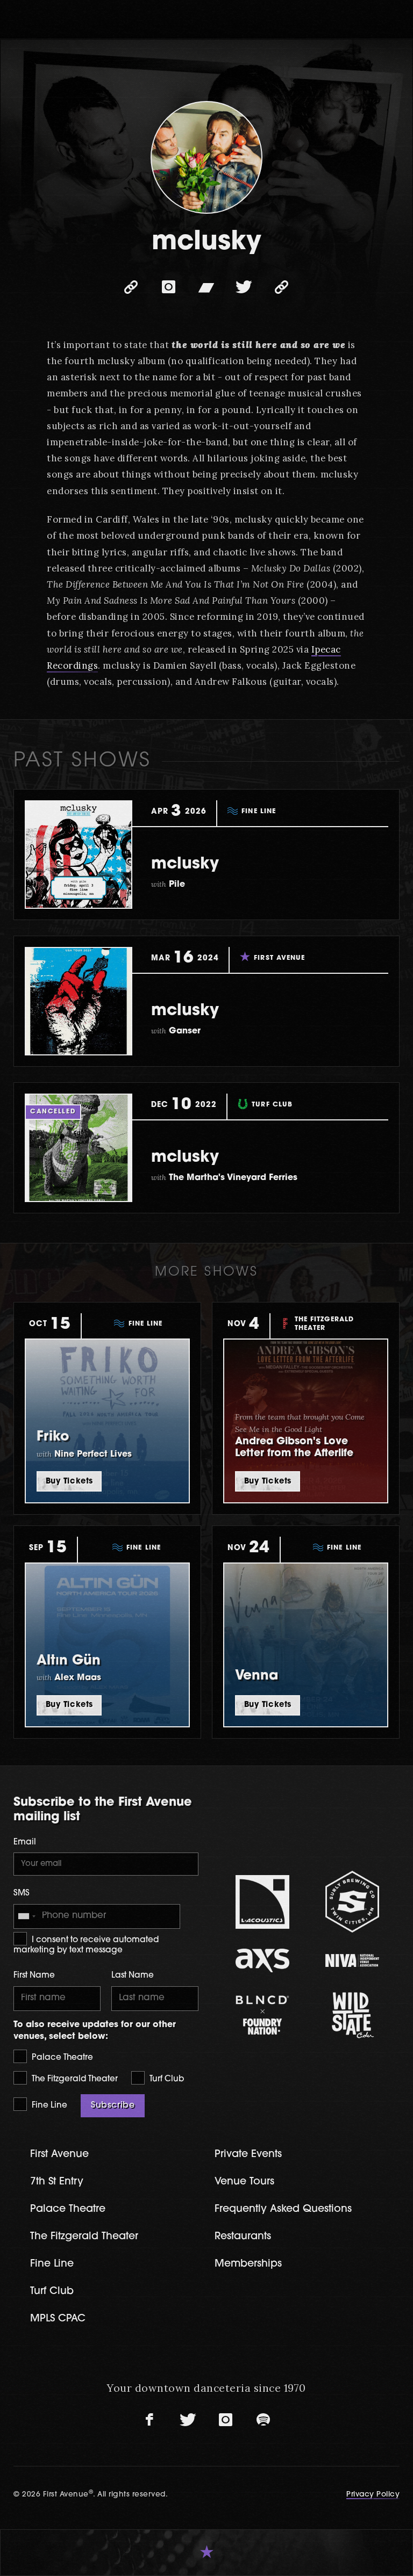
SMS (22, 1894)
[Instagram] (169, 287)
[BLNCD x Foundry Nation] (262, 2015)
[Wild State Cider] (352, 2015)
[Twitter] (244, 287)
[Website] (131, 287)
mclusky (185, 864)
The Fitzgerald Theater (74, 2079)
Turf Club (166, 2079)
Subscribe (113, 2105)
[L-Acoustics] (262, 1902)
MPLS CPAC (58, 2319)
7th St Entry (57, 2182)
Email (25, 1843)
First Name (34, 1976)
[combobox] (26, 1916)
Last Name (133, 1976)
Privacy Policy (373, 2495)
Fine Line (48, 2106)
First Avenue (59, 2155)
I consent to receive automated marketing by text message (86, 1946)
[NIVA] (352, 1960)
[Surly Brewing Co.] (352, 1902)
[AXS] (262, 1960)
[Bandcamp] (206, 287)
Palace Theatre (61, 2058)
